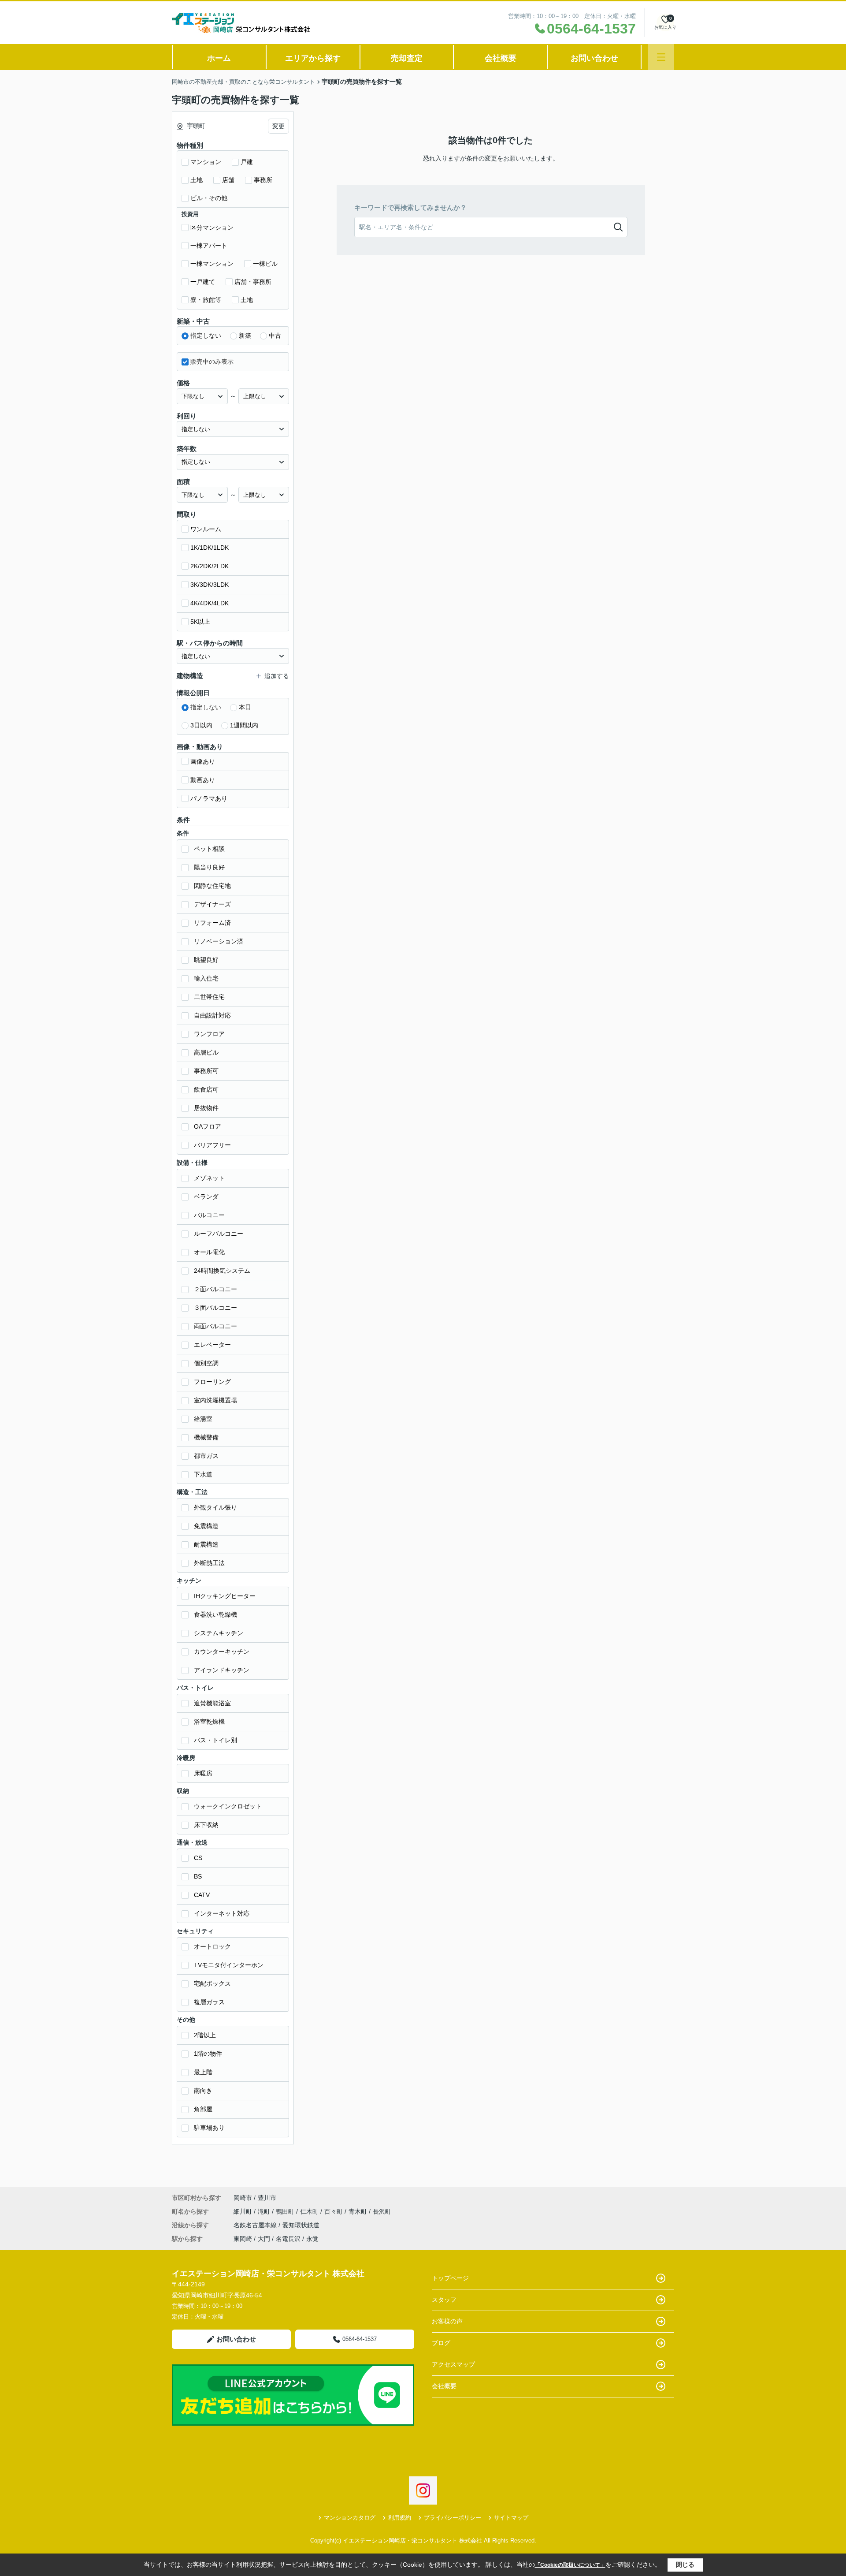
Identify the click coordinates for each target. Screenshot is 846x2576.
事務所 (263, 180)
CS (198, 1858)
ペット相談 (209, 849)
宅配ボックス (212, 1983)
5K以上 (200, 622)
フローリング (212, 1382)
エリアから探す (313, 58)
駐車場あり (209, 2128)
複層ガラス (209, 2002)
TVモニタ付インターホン (229, 1965)
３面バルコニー (215, 1308)
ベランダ (206, 1197)
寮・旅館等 (206, 300)
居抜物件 (206, 1108)
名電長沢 (288, 2239)
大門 (264, 2239)
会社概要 (501, 58)
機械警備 (206, 1437)
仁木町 (310, 2211)
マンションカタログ (350, 2518)
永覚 (312, 2239)
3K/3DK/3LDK (210, 585)
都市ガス (206, 1456)
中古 (275, 336)
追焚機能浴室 (212, 1703)
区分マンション (212, 227)
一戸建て (203, 282)
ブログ (441, 2343)
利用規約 (400, 2518)
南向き (203, 2091)
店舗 (228, 180)
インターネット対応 (222, 1913)
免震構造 (206, 1526)
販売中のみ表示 (212, 362)
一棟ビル (265, 264)
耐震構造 (206, 1544)
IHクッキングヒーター (225, 1596)
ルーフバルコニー (219, 1234)
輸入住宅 (206, 978)
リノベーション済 (219, 941)
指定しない (206, 336)
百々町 (334, 2211)
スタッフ (444, 2300)
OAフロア (208, 1126)
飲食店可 (206, 1089)
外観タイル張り (215, 1507)
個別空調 (206, 1363)
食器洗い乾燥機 (215, 1614)
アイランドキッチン (222, 1670)
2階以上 (205, 2035)
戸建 (247, 162)
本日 (245, 707)
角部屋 (203, 2109)
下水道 (203, 1474)
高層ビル (206, 1052)
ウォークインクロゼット (228, 1806)
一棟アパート (209, 246)
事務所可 (206, 1071)
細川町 (244, 2211)
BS (198, 1876)
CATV (202, 1895)
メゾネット (209, 1178)
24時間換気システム (222, 1271)
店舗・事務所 (253, 282)
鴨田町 (286, 2211)
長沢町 (382, 2211)
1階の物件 (208, 2054)
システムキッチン (219, 1633)
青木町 (359, 2211)
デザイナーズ (212, 904)
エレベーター (212, 1345)
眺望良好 (206, 960)
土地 (197, 180)
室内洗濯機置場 (215, 1400)
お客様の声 (447, 2321)
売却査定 (407, 58)
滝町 (265, 2211)
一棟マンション (212, 264)
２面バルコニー (215, 1289)
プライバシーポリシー (453, 2518)
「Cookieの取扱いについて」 (570, 2565)
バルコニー (209, 1215)
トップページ (450, 2278)
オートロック (212, 1946)
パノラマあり (209, 798)
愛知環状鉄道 (301, 2225)
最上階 (203, 2072)
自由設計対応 (212, 1015)
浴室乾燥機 (209, 1722)
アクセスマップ (453, 2364)
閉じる (685, 2565)
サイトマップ (511, 2518)
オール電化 (209, 1252)
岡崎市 (243, 2198)
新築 (245, 336)
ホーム (219, 58)
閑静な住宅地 (212, 886)
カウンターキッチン (222, 1651)
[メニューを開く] (661, 57)
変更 (278, 126)
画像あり (203, 761)
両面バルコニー (215, 1326)
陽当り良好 (209, 867)
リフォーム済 (212, 923)
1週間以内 (244, 725)
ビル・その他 (209, 198)
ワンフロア (209, 1034)
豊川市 (267, 2198)
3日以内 (201, 725)
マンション (206, 162)
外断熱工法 (209, 1563)
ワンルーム (206, 529)
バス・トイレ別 (215, 1740)
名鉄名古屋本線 (256, 2225)
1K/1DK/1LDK (210, 548)
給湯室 (203, 1419)
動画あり (203, 780)
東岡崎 (243, 2239)
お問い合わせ (594, 58)
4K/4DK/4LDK (210, 603)
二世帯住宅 (209, 997)
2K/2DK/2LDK (210, 566)
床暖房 (203, 1773)
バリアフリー (212, 1145)
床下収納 (206, 1825)
